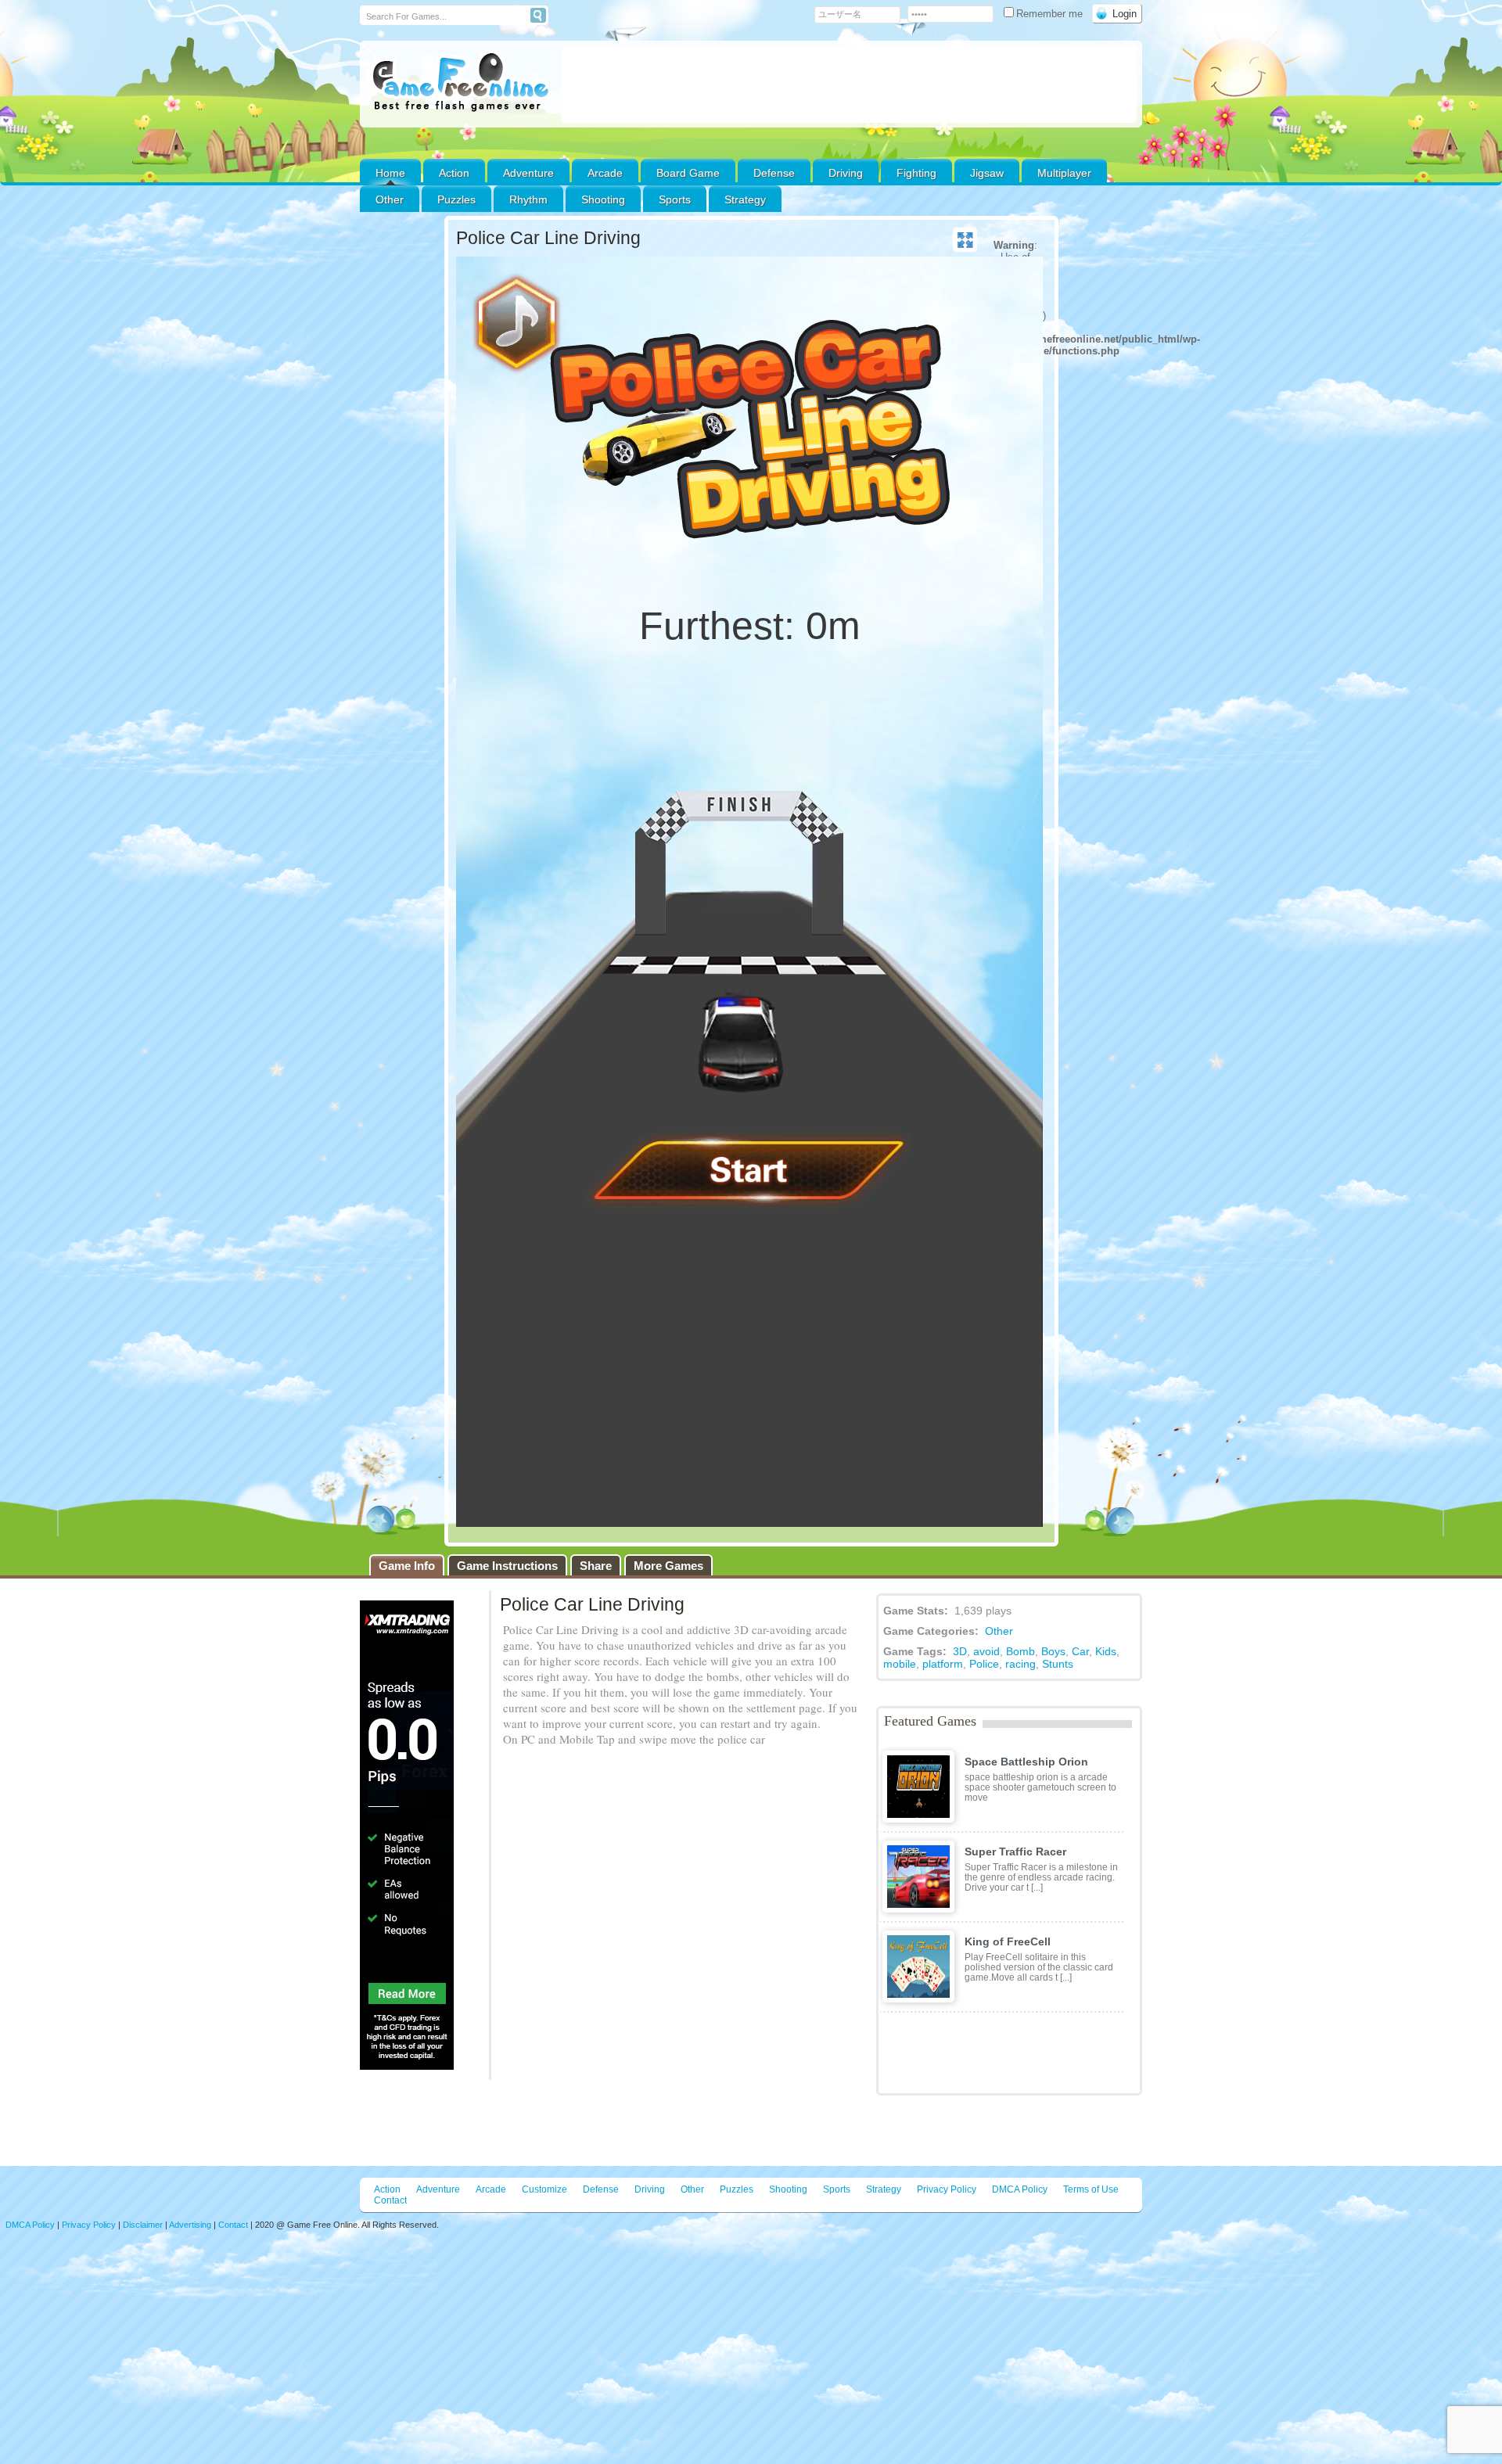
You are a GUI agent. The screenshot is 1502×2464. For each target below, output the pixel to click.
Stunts (1058, 1664)
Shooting (603, 199)
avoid (986, 1651)
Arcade (605, 173)
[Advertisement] (849, 84)
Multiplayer (1064, 173)
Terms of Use (1091, 2189)
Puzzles (456, 199)
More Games (668, 1566)
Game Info (407, 1566)
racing (1020, 1664)
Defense (774, 173)
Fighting (916, 173)
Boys (1053, 1651)
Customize (544, 2189)
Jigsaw (987, 173)
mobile (900, 1664)
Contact (390, 2200)
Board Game (688, 173)
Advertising (190, 2225)
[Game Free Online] (460, 83)
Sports (675, 199)
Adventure (528, 173)
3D (960, 1651)
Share (596, 1566)
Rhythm (528, 199)
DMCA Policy (1020, 2189)
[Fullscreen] (965, 240)
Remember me (1051, 14)
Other (999, 1631)
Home (390, 173)
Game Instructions (507, 1566)
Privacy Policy (947, 2189)
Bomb (1020, 1651)
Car (1080, 1651)
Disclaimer (143, 2225)
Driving (846, 173)
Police (984, 1664)
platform (943, 1664)
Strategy (745, 199)
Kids (1106, 1651)
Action (454, 173)
